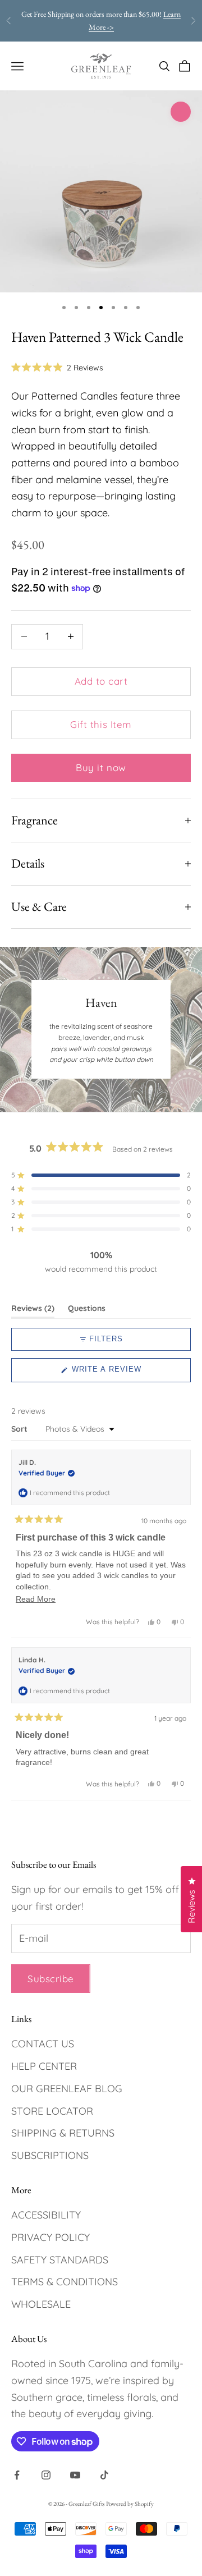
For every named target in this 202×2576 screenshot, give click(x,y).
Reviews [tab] (33, 1310)
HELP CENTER (44, 2066)
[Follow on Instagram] (46, 2475)
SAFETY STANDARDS (60, 2260)
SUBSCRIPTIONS (50, 2155)
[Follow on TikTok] (104, 2475)
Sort (20, 1429)
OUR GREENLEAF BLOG (67, 2089)
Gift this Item (101, 724)
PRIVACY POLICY (50, 2237)
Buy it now (101, 767)
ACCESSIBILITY (46, 2215)
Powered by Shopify (130, 2504)
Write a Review (124, 1373)
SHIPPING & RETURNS (63, 2133)
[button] (57, 368)
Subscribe (51, 1979)
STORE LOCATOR (52, 2111)
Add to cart (101, 681)
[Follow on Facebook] (17, 2475)
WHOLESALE (41, 2304)
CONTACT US (43, 2044)
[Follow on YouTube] (75, 2475)
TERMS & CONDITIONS (65, 2282)
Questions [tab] (87, 1310)
